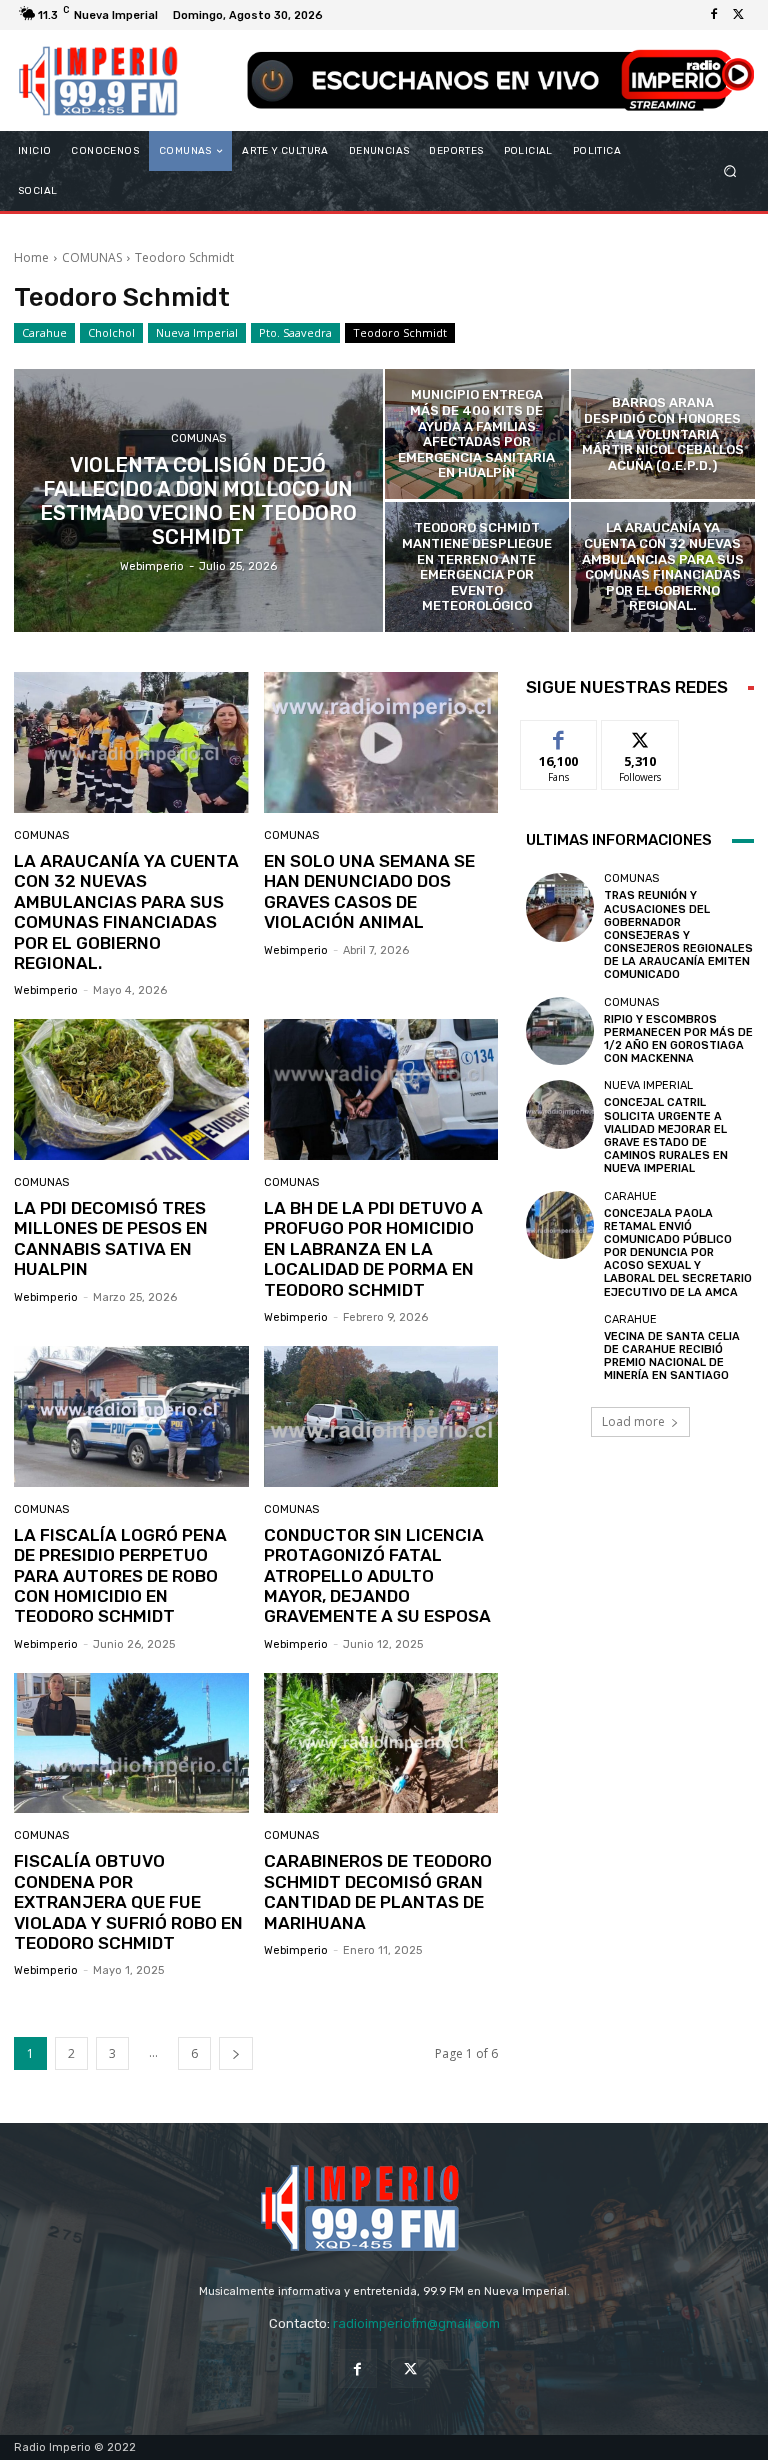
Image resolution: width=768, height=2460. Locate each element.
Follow (640, 735)
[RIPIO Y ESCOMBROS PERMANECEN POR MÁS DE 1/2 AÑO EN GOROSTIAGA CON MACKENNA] (560, 1031)
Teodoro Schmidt (400, 332)
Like (559, 735)
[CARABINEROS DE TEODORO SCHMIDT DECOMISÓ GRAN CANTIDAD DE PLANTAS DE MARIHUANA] (381, 1743)
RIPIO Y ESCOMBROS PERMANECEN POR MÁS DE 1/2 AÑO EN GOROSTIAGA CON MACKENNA (678, 1039)
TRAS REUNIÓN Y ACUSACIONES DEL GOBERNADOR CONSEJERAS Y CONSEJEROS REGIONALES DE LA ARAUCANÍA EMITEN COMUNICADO (678, 935)
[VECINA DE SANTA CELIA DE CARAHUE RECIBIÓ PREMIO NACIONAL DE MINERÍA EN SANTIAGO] (560, 1348)
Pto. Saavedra (295, 332)
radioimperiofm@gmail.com (416, 2323)
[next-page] (236, 2053)
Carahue (44, 332)
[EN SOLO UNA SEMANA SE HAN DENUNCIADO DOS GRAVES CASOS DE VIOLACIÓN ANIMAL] (381, 742)
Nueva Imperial (197, 332)
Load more (633, 1421)
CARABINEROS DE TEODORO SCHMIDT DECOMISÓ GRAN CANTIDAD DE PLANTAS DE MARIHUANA (378, 1891)
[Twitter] (738, 15)
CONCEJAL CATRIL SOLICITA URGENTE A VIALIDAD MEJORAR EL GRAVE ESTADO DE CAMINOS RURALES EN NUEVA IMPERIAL (666, 1135)
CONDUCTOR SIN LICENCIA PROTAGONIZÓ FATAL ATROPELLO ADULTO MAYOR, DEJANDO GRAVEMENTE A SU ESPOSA (377, 1576)
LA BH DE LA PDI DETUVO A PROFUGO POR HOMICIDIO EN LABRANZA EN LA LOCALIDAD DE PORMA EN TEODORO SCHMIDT (373, 1249)
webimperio (46, 990)
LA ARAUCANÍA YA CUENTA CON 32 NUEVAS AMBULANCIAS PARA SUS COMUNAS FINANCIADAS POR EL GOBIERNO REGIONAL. (126, 912)
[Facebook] (714, 15)
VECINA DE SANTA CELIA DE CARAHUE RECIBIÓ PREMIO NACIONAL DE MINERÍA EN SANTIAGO (672, 1356)
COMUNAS (92, 257)
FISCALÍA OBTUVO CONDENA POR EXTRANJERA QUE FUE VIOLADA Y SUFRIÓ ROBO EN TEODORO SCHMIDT (128, 1902)
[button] (730, 171)
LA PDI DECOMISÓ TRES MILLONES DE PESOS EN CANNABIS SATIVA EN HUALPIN (111, 1238)
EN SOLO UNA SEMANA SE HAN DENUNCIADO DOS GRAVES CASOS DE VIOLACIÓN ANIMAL (369, 891)
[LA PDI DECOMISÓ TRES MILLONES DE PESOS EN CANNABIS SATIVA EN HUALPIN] (131, 1089)
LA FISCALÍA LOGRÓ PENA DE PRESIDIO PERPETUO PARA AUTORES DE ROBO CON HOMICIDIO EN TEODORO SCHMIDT (120, 1576)
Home (31, 257)
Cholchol (111, 332)
